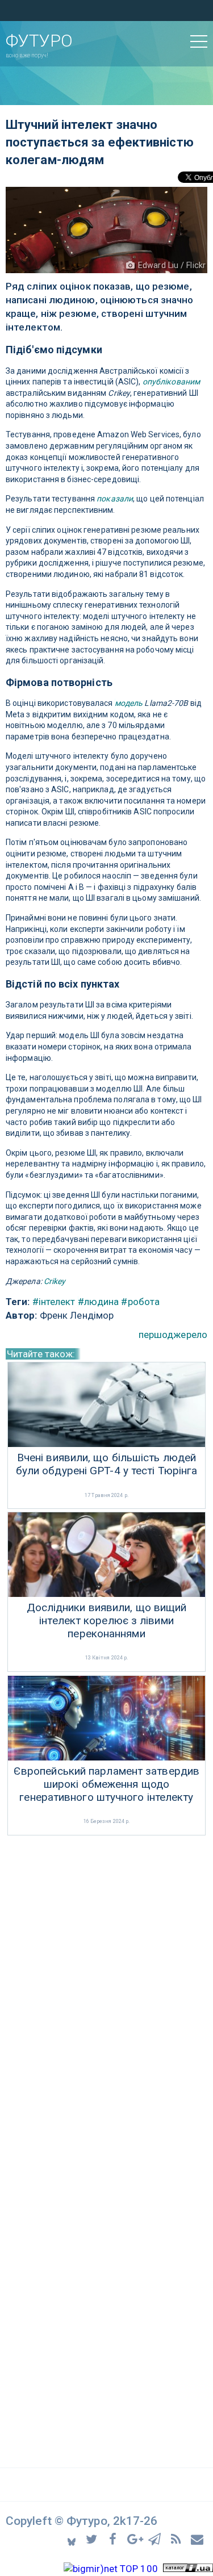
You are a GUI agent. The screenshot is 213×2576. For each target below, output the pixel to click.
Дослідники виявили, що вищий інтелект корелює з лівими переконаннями (107, 1621)
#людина (99, 1302)
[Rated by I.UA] (188, 2569)
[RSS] (177, 2538)
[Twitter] (93, 2538)
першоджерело (173, 1335)
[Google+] (135, 2538)
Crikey (55, 1281)
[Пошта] (198, 2538)
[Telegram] (156, 2538)
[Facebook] (114, 2538)
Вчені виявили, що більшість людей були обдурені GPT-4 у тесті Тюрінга (107, 1464)
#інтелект (54, 1302)
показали (115, 499)
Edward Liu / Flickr (172, 265)
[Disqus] (106, 1989)
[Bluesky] (72, 2539)
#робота (140, 1302)
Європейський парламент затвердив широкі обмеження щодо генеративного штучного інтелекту (106, 1784)
